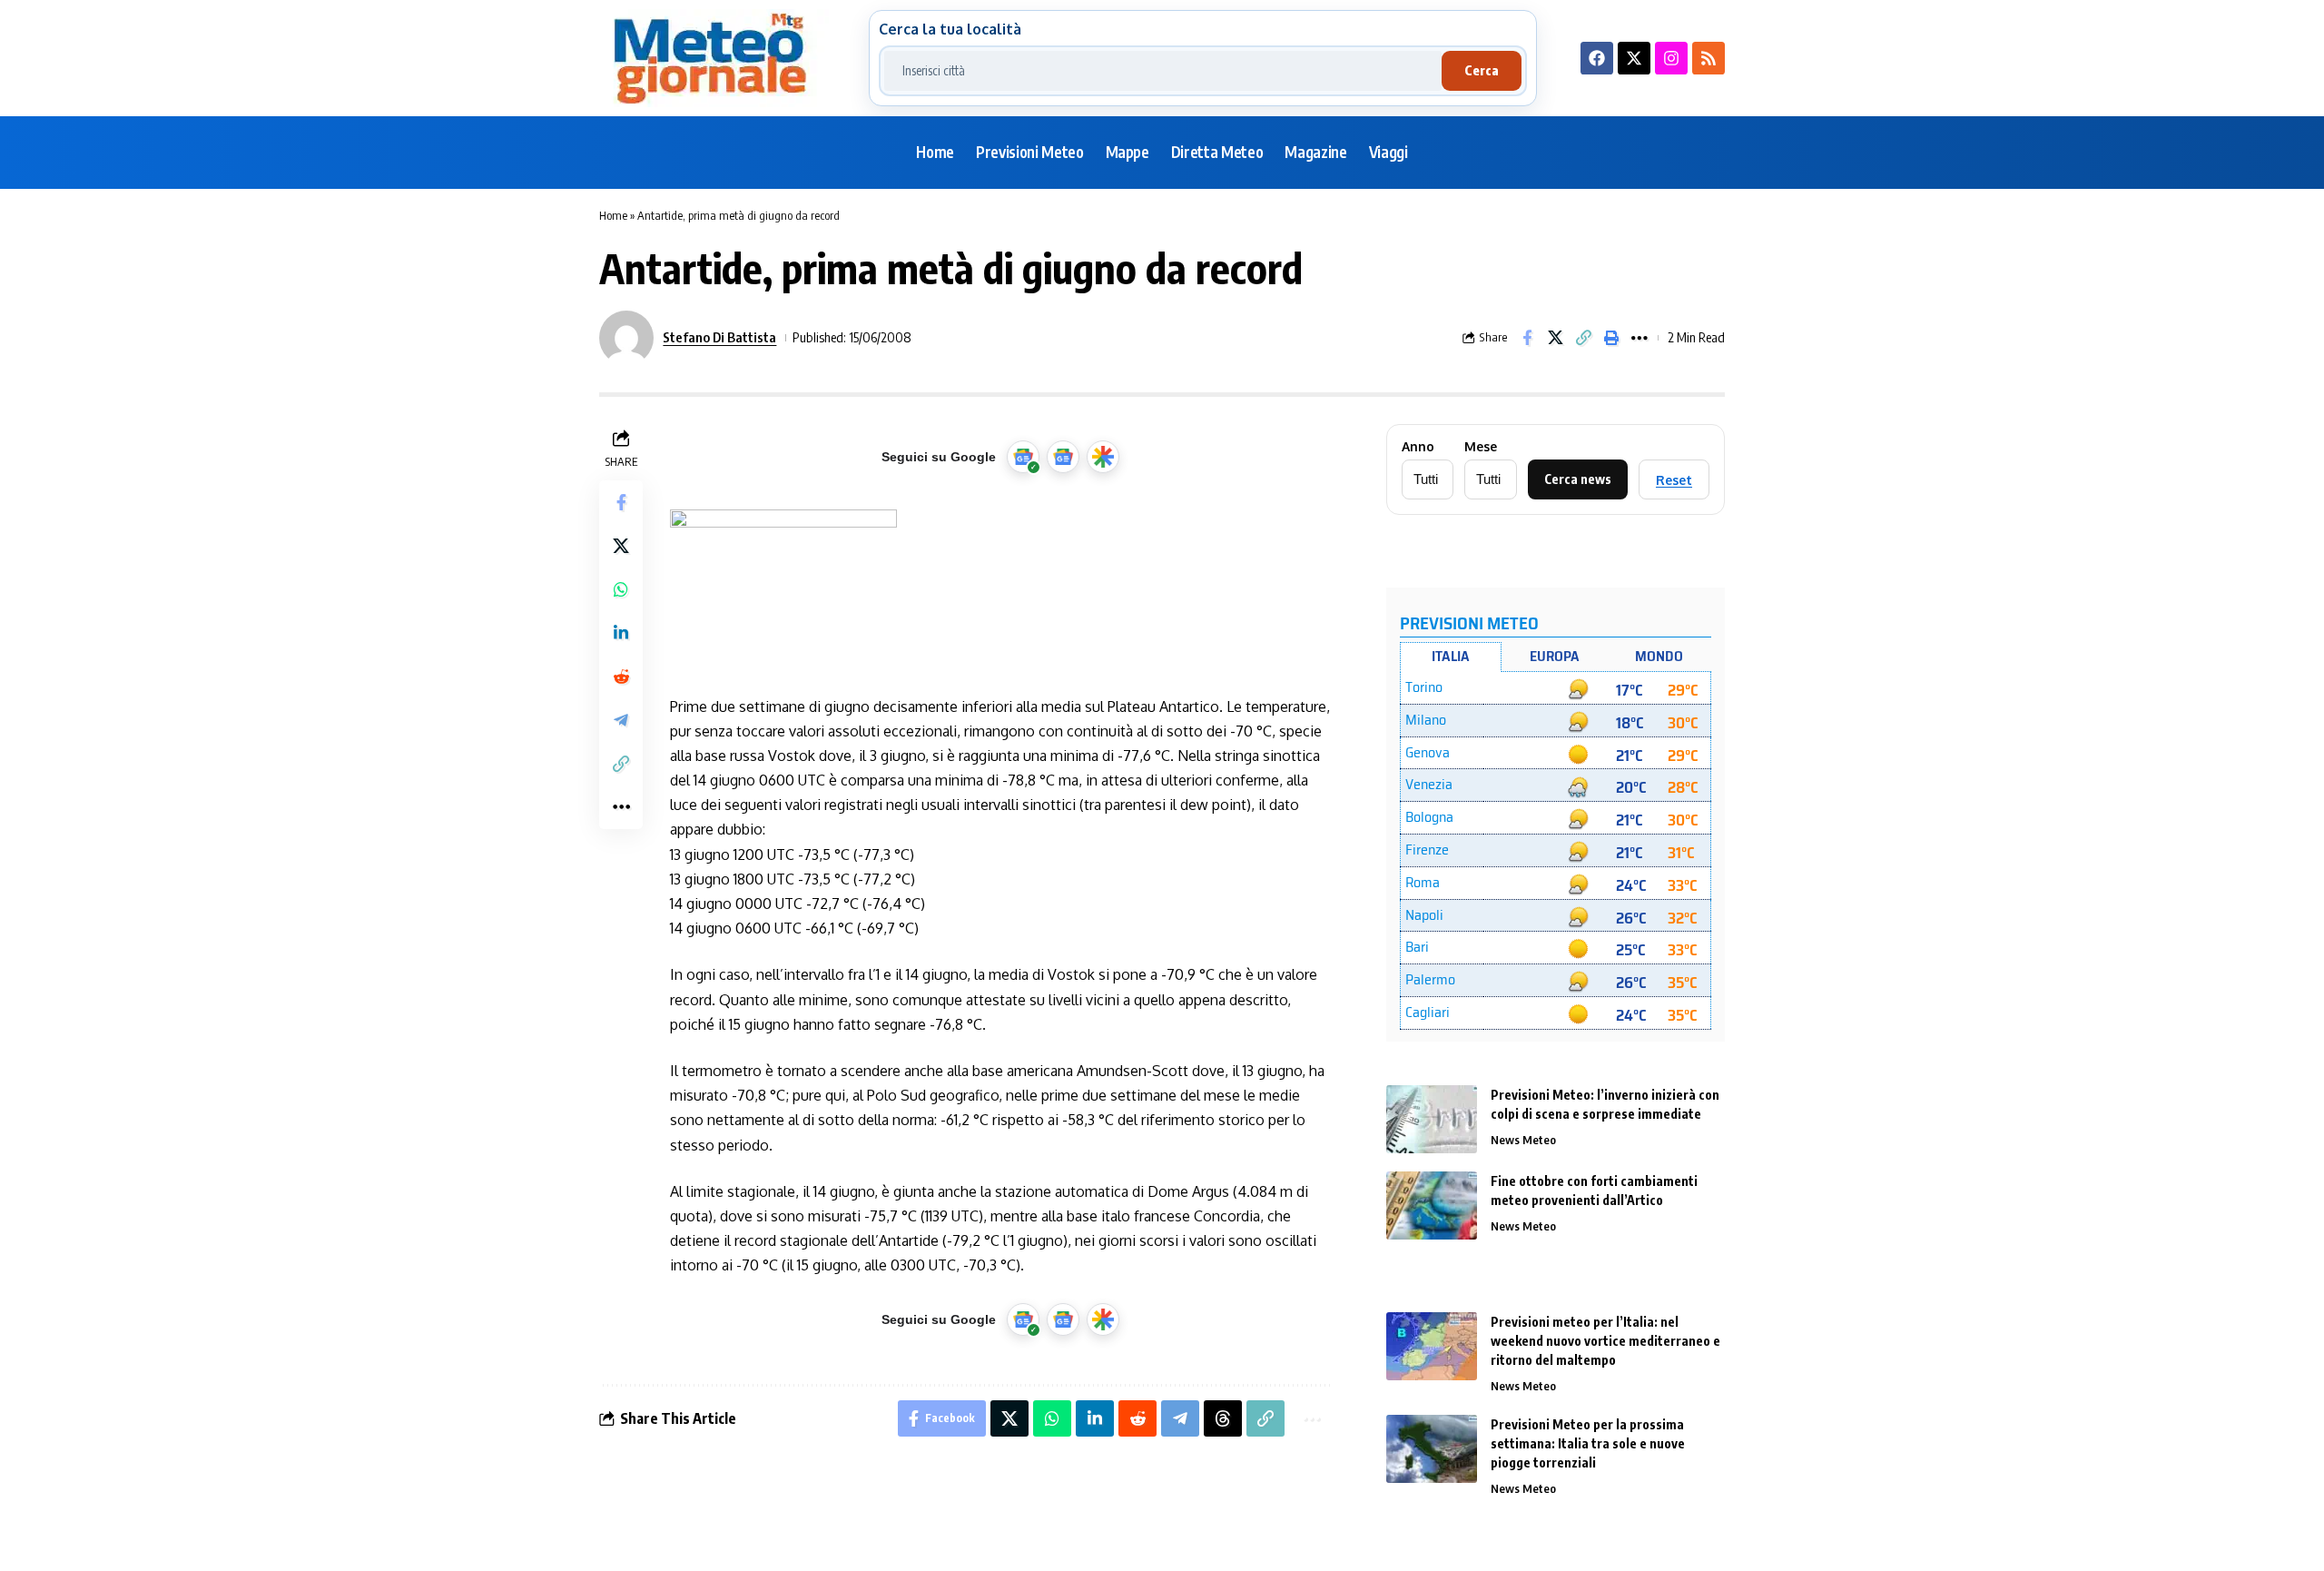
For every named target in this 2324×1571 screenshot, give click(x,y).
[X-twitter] (1634, 58)
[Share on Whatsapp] (621, 589)
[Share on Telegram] (621, 720)
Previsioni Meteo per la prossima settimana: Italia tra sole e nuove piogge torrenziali (1588, 1443)
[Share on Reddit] (621, 677)
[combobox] (1163, 71)
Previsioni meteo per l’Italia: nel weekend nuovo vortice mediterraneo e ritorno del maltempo (1605, 1341)
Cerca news (1578, 479)
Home (613, 215)
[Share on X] (1555, 338)
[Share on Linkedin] (621, 633)
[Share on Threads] (1223, 1418)
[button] (1583, 338)
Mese (1481, 447)
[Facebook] (1597, 58)
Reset (1674, 480)
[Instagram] (1671, 58)
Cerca (1482, 70)
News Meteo (1523, 1140)
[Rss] (1709, 58)
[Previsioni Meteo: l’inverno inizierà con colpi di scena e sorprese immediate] (1432, 1119)
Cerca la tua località (950, 29)
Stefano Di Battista (719, 337)
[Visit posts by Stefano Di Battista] (626, 338)
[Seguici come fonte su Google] (1023, 457)
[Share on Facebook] (1527, 338)
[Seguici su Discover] (1103, 457)
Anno (1418, 447)
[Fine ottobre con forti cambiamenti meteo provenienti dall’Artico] (1432, 1205)
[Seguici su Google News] (1063, 457)
